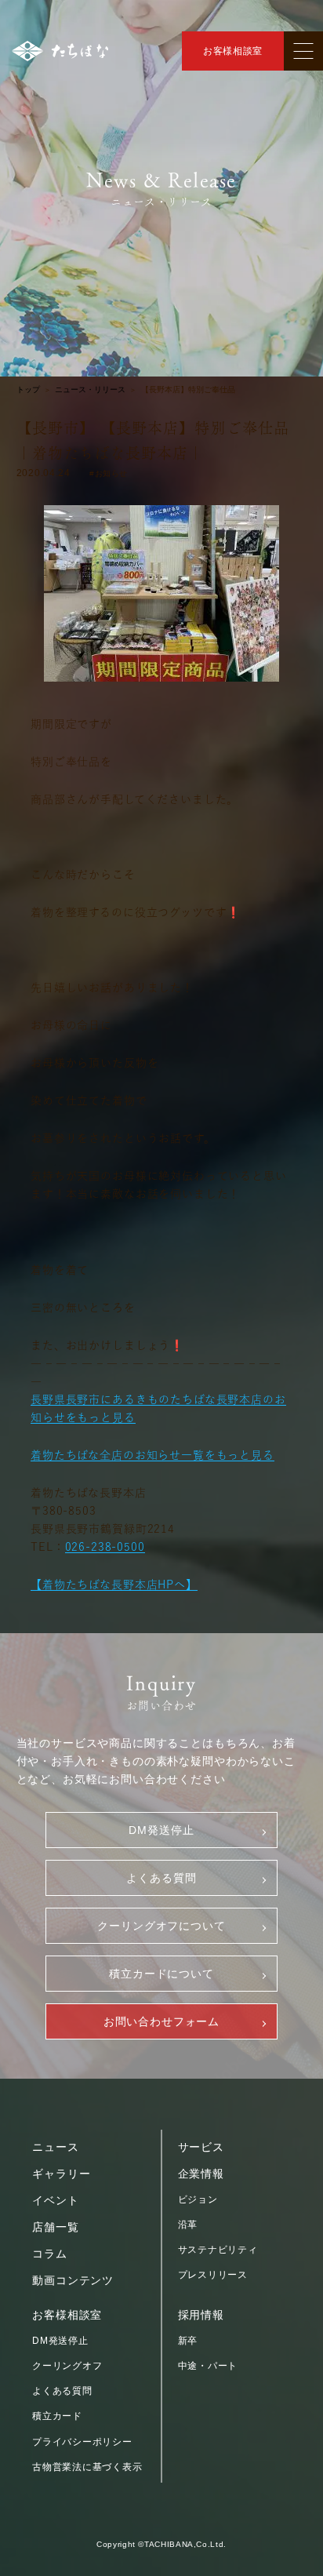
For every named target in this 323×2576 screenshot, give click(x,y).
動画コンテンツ (73, 2280)
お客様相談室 (233, 51)
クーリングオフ (67, 2366)
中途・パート (208, 2366)
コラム (50, 2254)
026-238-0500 (105, 1547)
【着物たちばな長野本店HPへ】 (114, 1585)
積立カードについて (161, 1974)
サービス (201, 2147)
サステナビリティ (218, 2250)
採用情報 (201, 2315)
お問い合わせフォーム (161, 2021)
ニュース (55, 2147)
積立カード (57, 2416)
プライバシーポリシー (82, 2442)
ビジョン (198, 2199)
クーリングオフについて (161, 1926)
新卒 (188, 2341)
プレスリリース (213, 2275)
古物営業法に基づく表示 (87, 2467)
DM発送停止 (161, 1830)
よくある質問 (161, 1878)
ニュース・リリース (90, 390)
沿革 (188, 2225)
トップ (28, 390)
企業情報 (201, 2174)
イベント (55, 2200)
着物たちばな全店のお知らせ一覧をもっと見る (152, 1455)
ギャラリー (61, 2174)
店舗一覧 (55, 2227)
